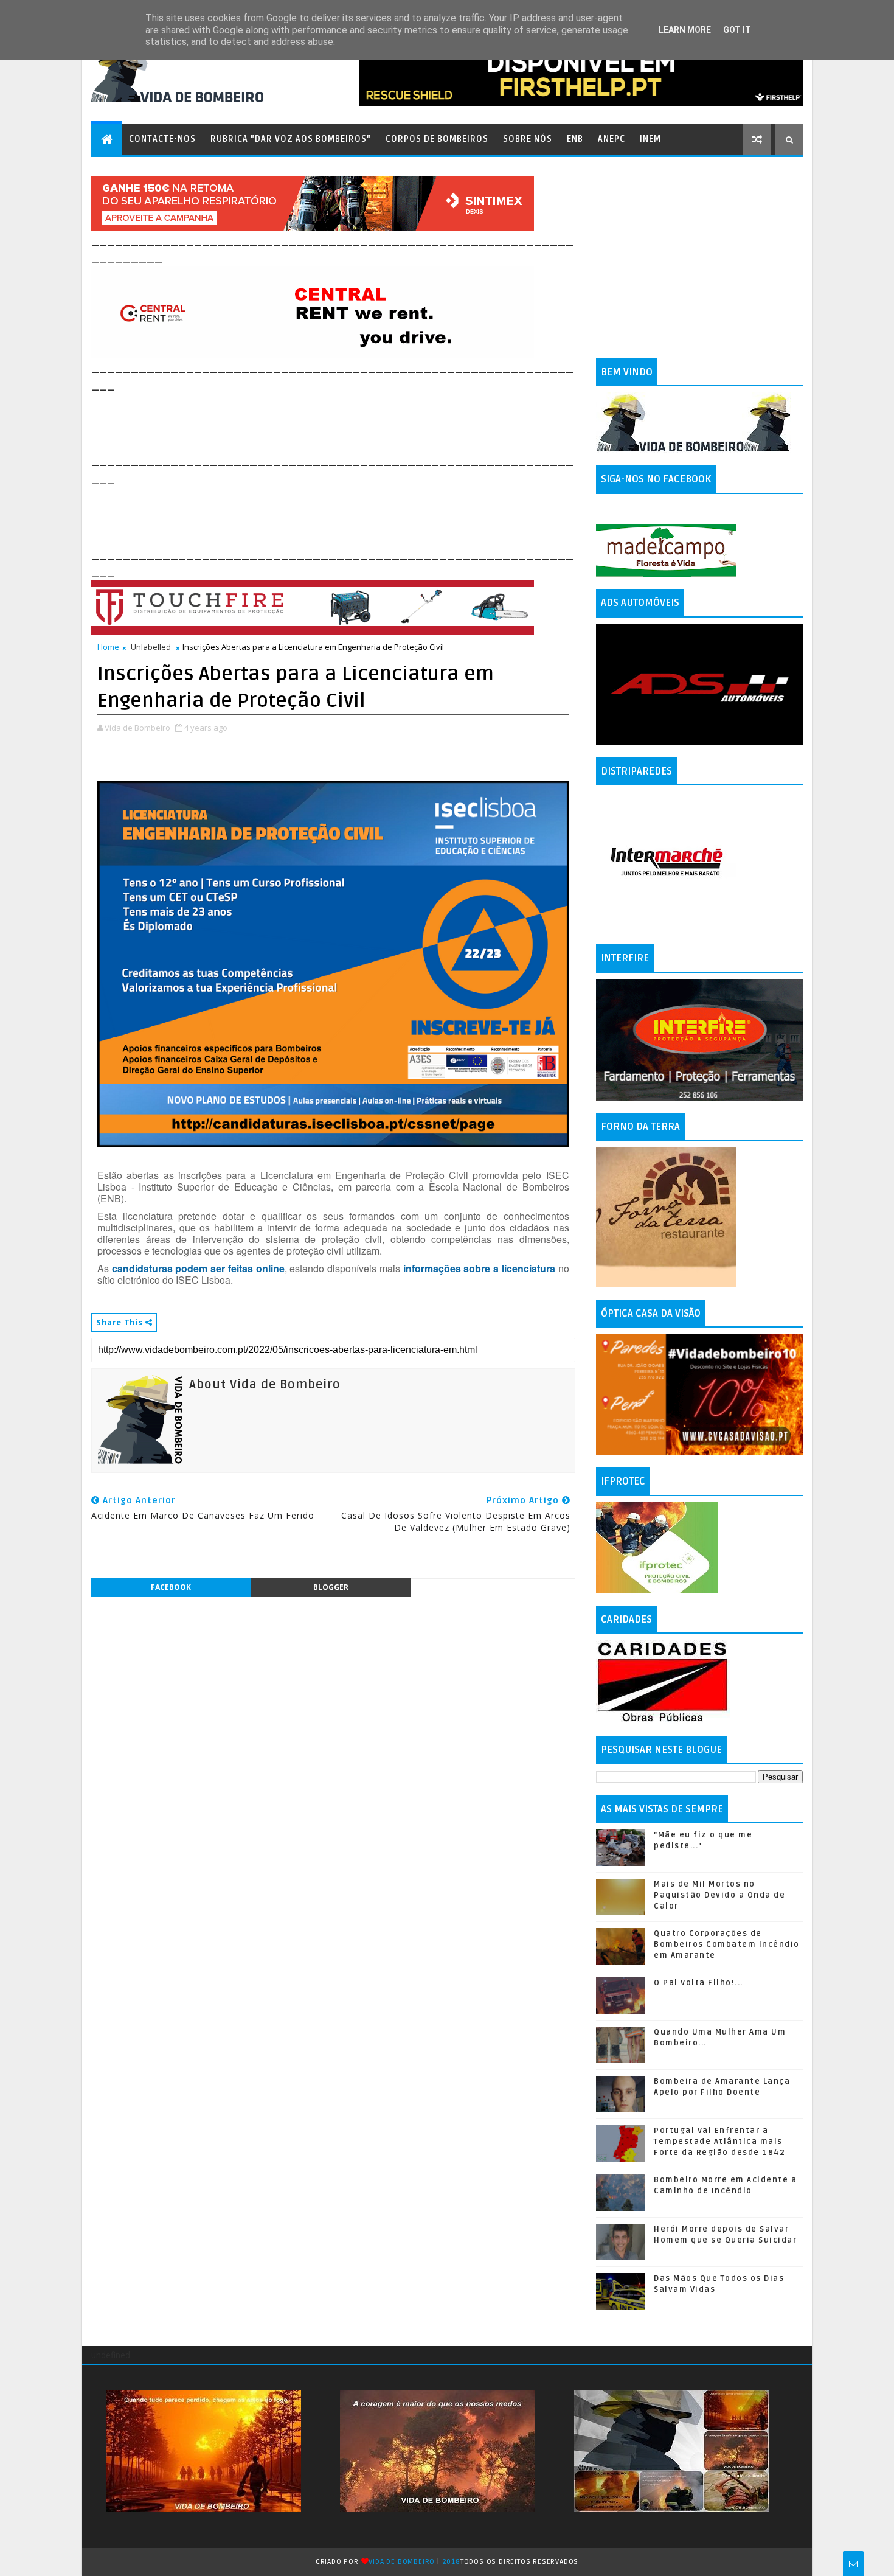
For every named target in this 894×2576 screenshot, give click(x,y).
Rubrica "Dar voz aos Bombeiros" (291, 139)
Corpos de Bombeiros (437, 139)
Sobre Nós (528, 139)
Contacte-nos (162, 139)
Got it (737, 30)
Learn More (685, 30)
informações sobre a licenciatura (479, 1268)
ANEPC (612, 139)
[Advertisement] (313, 421)
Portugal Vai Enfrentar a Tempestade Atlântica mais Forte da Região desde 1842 (719, 2142)
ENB (575, 139)
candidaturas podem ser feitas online (198, 1268)
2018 (451, 2562)
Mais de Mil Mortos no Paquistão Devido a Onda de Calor (719, 1895)
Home (108, 647)
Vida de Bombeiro (402, 2562)
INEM (650, 139)
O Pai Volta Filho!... (698, 1983)
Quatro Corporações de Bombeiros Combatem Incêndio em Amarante (727, 1944)
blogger (331, 1587)
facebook (171, 1587)
